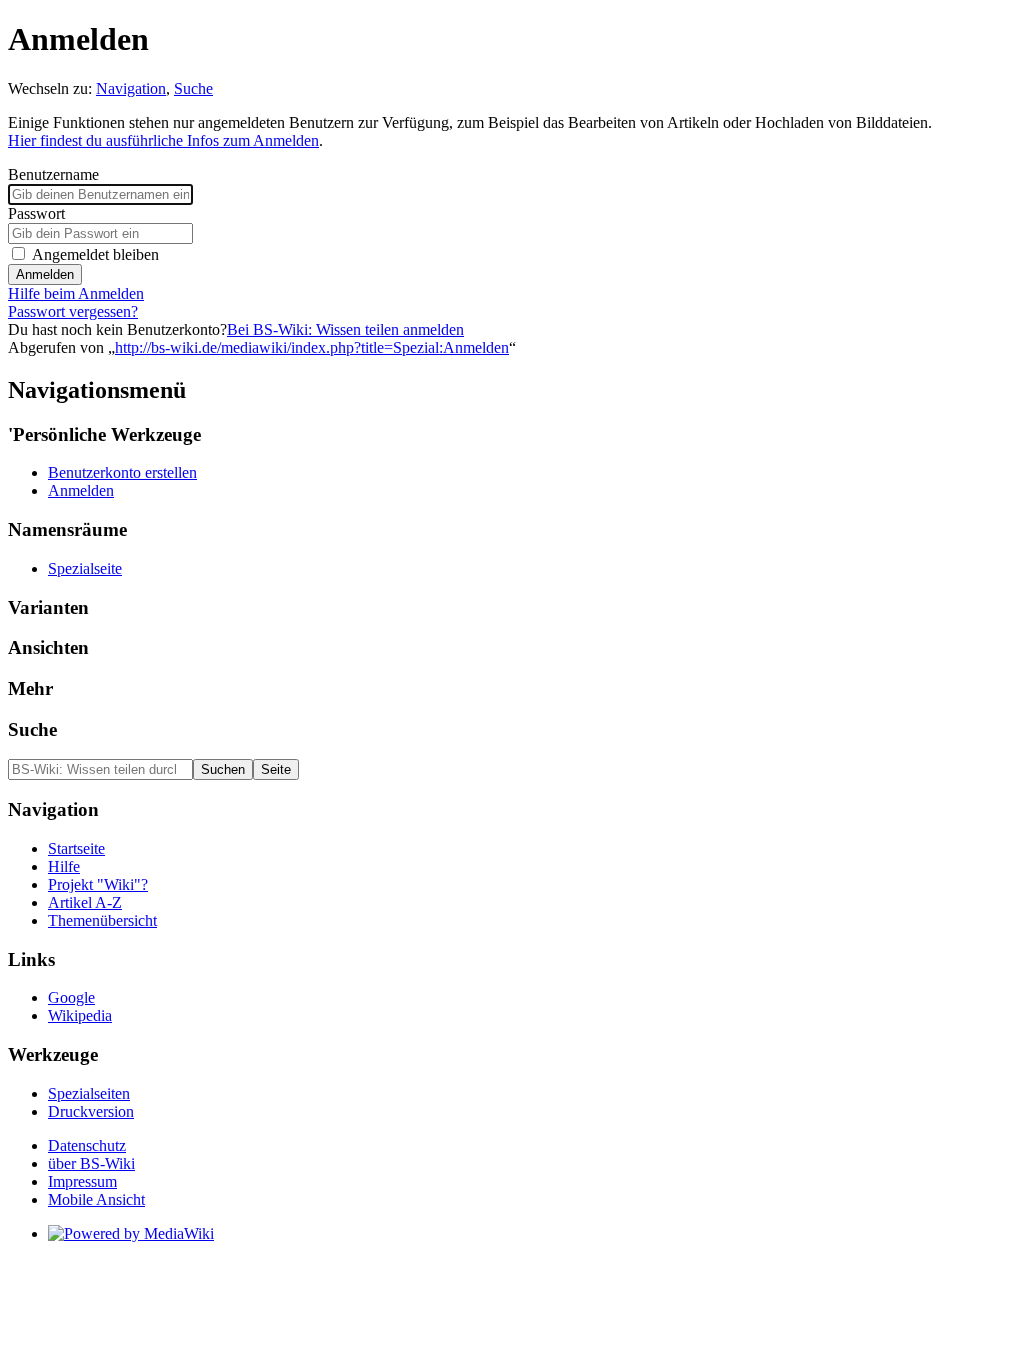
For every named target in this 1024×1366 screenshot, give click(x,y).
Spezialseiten (89, 1093)
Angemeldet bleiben (95, 254)
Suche (193, 88)
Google (71, 997)
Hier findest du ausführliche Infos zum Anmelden (163, 140)
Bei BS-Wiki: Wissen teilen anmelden (345, 329)
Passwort (36, 213)
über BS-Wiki (91, 1163)
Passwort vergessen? (73, 311)
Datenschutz (87, 1145)
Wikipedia (80, 1015)
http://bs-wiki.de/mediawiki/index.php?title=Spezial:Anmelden (312, 347)
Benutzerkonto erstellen (122, 472)
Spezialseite (85, 568)
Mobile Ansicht (96, 1199)
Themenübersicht (102, 920)
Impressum (82, 1181)
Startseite (76, 848)
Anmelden (45, 274)
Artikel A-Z (85, 902)
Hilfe (64, 866)
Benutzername (53, 174)
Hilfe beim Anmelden (76, 293)
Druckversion (91, 1111)
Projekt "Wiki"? (98, 884)
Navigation (131, 88)
